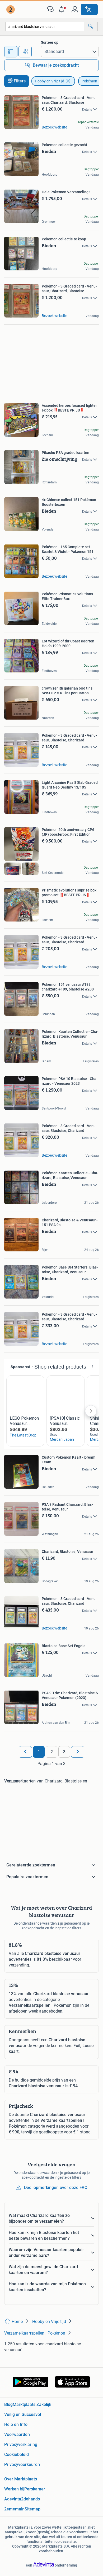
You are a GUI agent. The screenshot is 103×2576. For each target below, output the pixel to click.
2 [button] (52, 1752)
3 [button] (64, 1752)
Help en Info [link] (16, 2424)
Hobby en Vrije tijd (50, 81)
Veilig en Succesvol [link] (23, 2414)
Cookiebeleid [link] (17, 2454)
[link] (11, 9)
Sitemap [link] (32, 2509)
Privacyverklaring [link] (21, 2444)
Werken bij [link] (14, 2489)
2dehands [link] (31, 2499)
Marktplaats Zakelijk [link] (32, 2404)
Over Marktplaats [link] (21, 2479)
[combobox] (45, 26)
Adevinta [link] (13, 2499)
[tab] (11, 52)
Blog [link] (8, 2404)
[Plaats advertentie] (89, 9)
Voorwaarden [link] (17, 2434)
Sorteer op (50, 42)
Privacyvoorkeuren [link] (22, 2464)
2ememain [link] (14, 2509)
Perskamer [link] (35, 2489)
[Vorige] (25, 1752)
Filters (20, 81)
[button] (63, 9)
